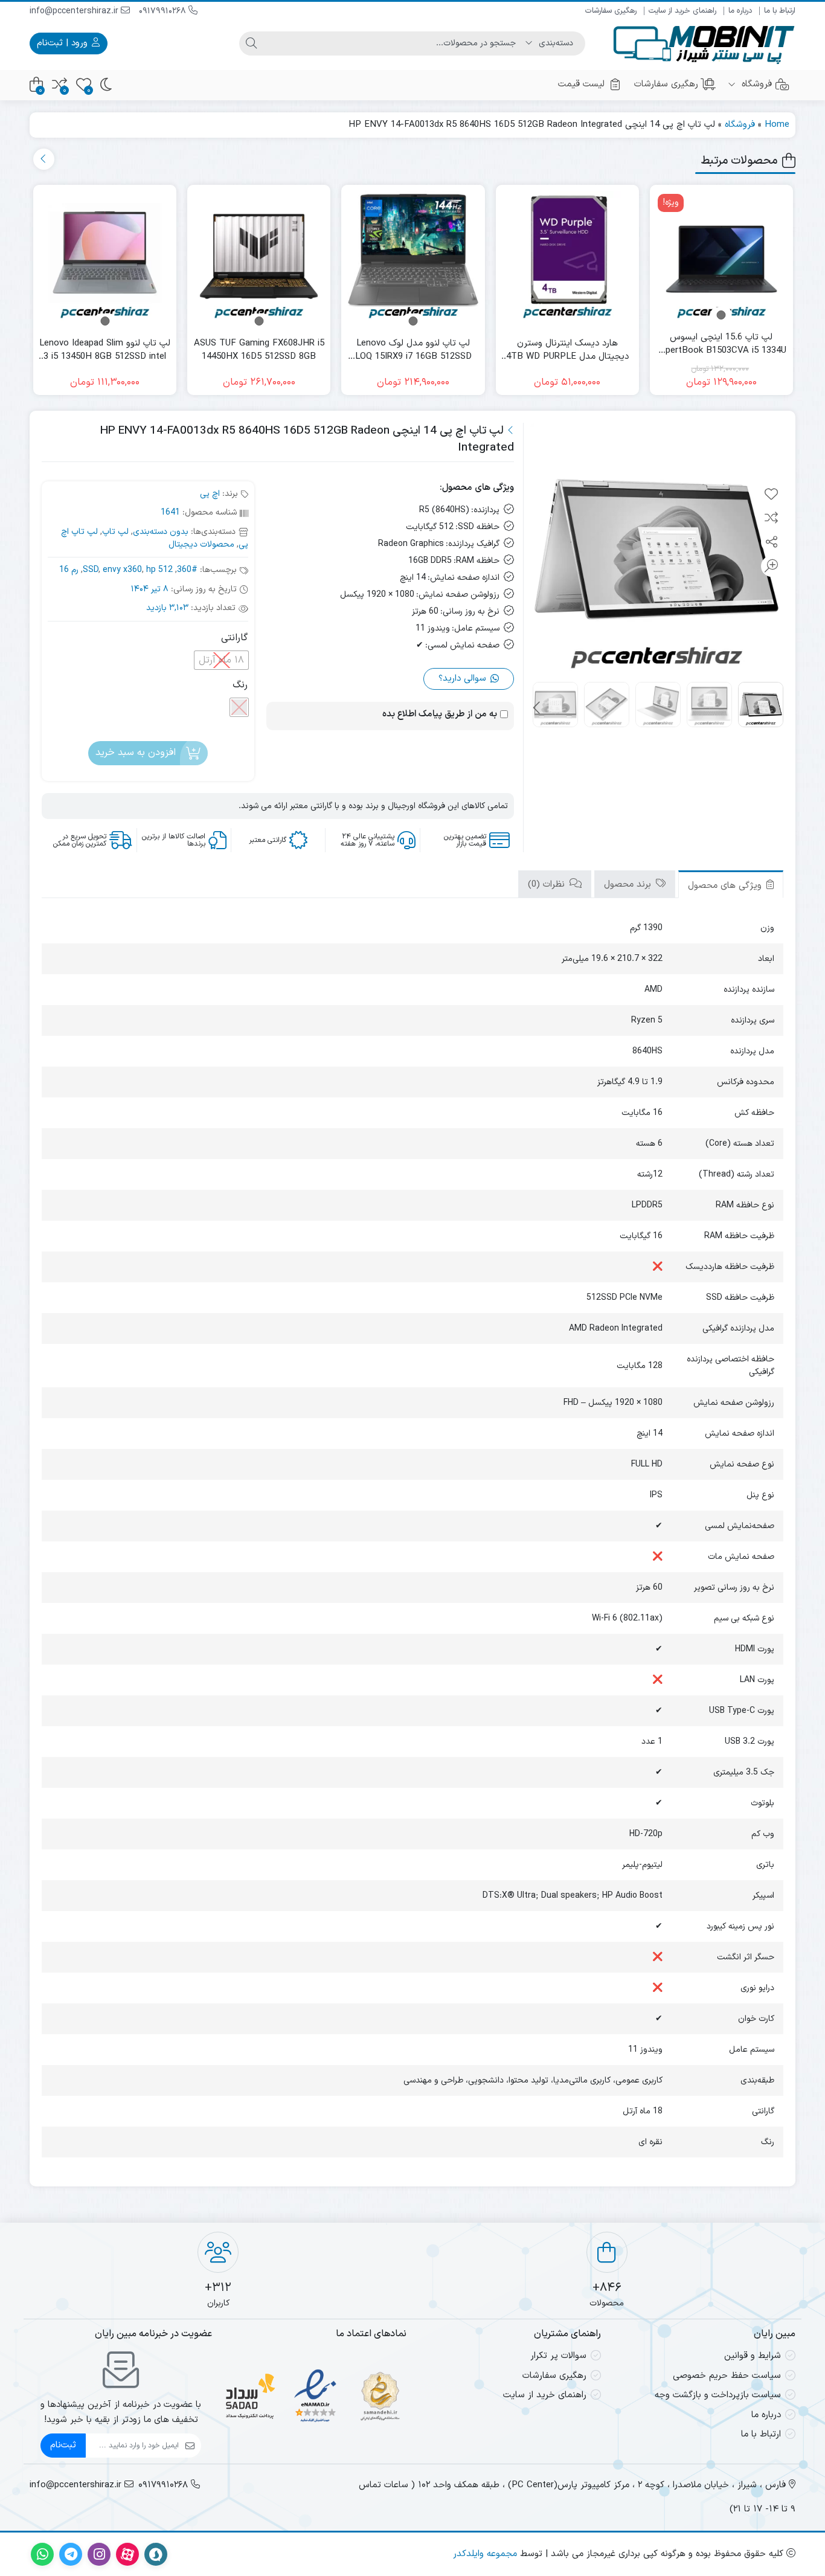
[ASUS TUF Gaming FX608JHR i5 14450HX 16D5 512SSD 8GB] (259, 256)
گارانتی (234, 638)
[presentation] (44, 159)
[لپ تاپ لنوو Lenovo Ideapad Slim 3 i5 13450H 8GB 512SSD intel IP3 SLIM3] (105, 256)
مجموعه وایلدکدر (485, 2554)
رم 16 (69, 570)
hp (151, 570)
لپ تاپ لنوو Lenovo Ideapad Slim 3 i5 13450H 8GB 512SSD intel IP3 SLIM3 (105, 351)
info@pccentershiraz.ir (75, 11)
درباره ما (740, 11)
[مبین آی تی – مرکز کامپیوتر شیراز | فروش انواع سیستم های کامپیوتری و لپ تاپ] (704, 43)
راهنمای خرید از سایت (682, 11)
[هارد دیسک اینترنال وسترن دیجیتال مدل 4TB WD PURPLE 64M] (567, 256)
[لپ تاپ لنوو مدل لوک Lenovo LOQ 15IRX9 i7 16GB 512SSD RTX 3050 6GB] (413, 256)
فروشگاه (755, 84)
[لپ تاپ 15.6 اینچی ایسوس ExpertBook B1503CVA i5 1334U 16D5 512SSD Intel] (721, 256)
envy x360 (122, 570)
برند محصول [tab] (629, 885)
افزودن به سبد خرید (136, 753)
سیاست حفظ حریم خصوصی (727, 2376)
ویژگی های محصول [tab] (726, 886)
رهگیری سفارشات (611, 11)
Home (777, 125)
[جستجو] (251, 43)
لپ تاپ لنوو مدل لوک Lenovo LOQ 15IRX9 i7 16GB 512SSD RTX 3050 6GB (413, 351)
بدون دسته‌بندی (161, 532)
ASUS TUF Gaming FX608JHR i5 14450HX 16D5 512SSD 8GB (259, 351)
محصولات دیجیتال (201, 544)
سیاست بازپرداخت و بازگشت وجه (718, 2395)
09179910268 (164, 11)
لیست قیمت (581, 84)
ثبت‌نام (63, 2445)
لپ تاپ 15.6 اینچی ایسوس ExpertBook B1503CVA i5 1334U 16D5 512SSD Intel (721, 345)
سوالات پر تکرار (558, 2356)
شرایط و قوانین (753, 2356)
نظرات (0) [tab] (548, 885)
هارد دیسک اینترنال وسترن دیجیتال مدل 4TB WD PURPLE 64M (567, 351)
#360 (187, 570)
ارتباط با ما (780, 11)
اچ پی (210, 494)
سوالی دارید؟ (464, 679)
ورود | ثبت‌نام (64, 43)
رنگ (240, 685)
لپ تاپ (115, 532)
